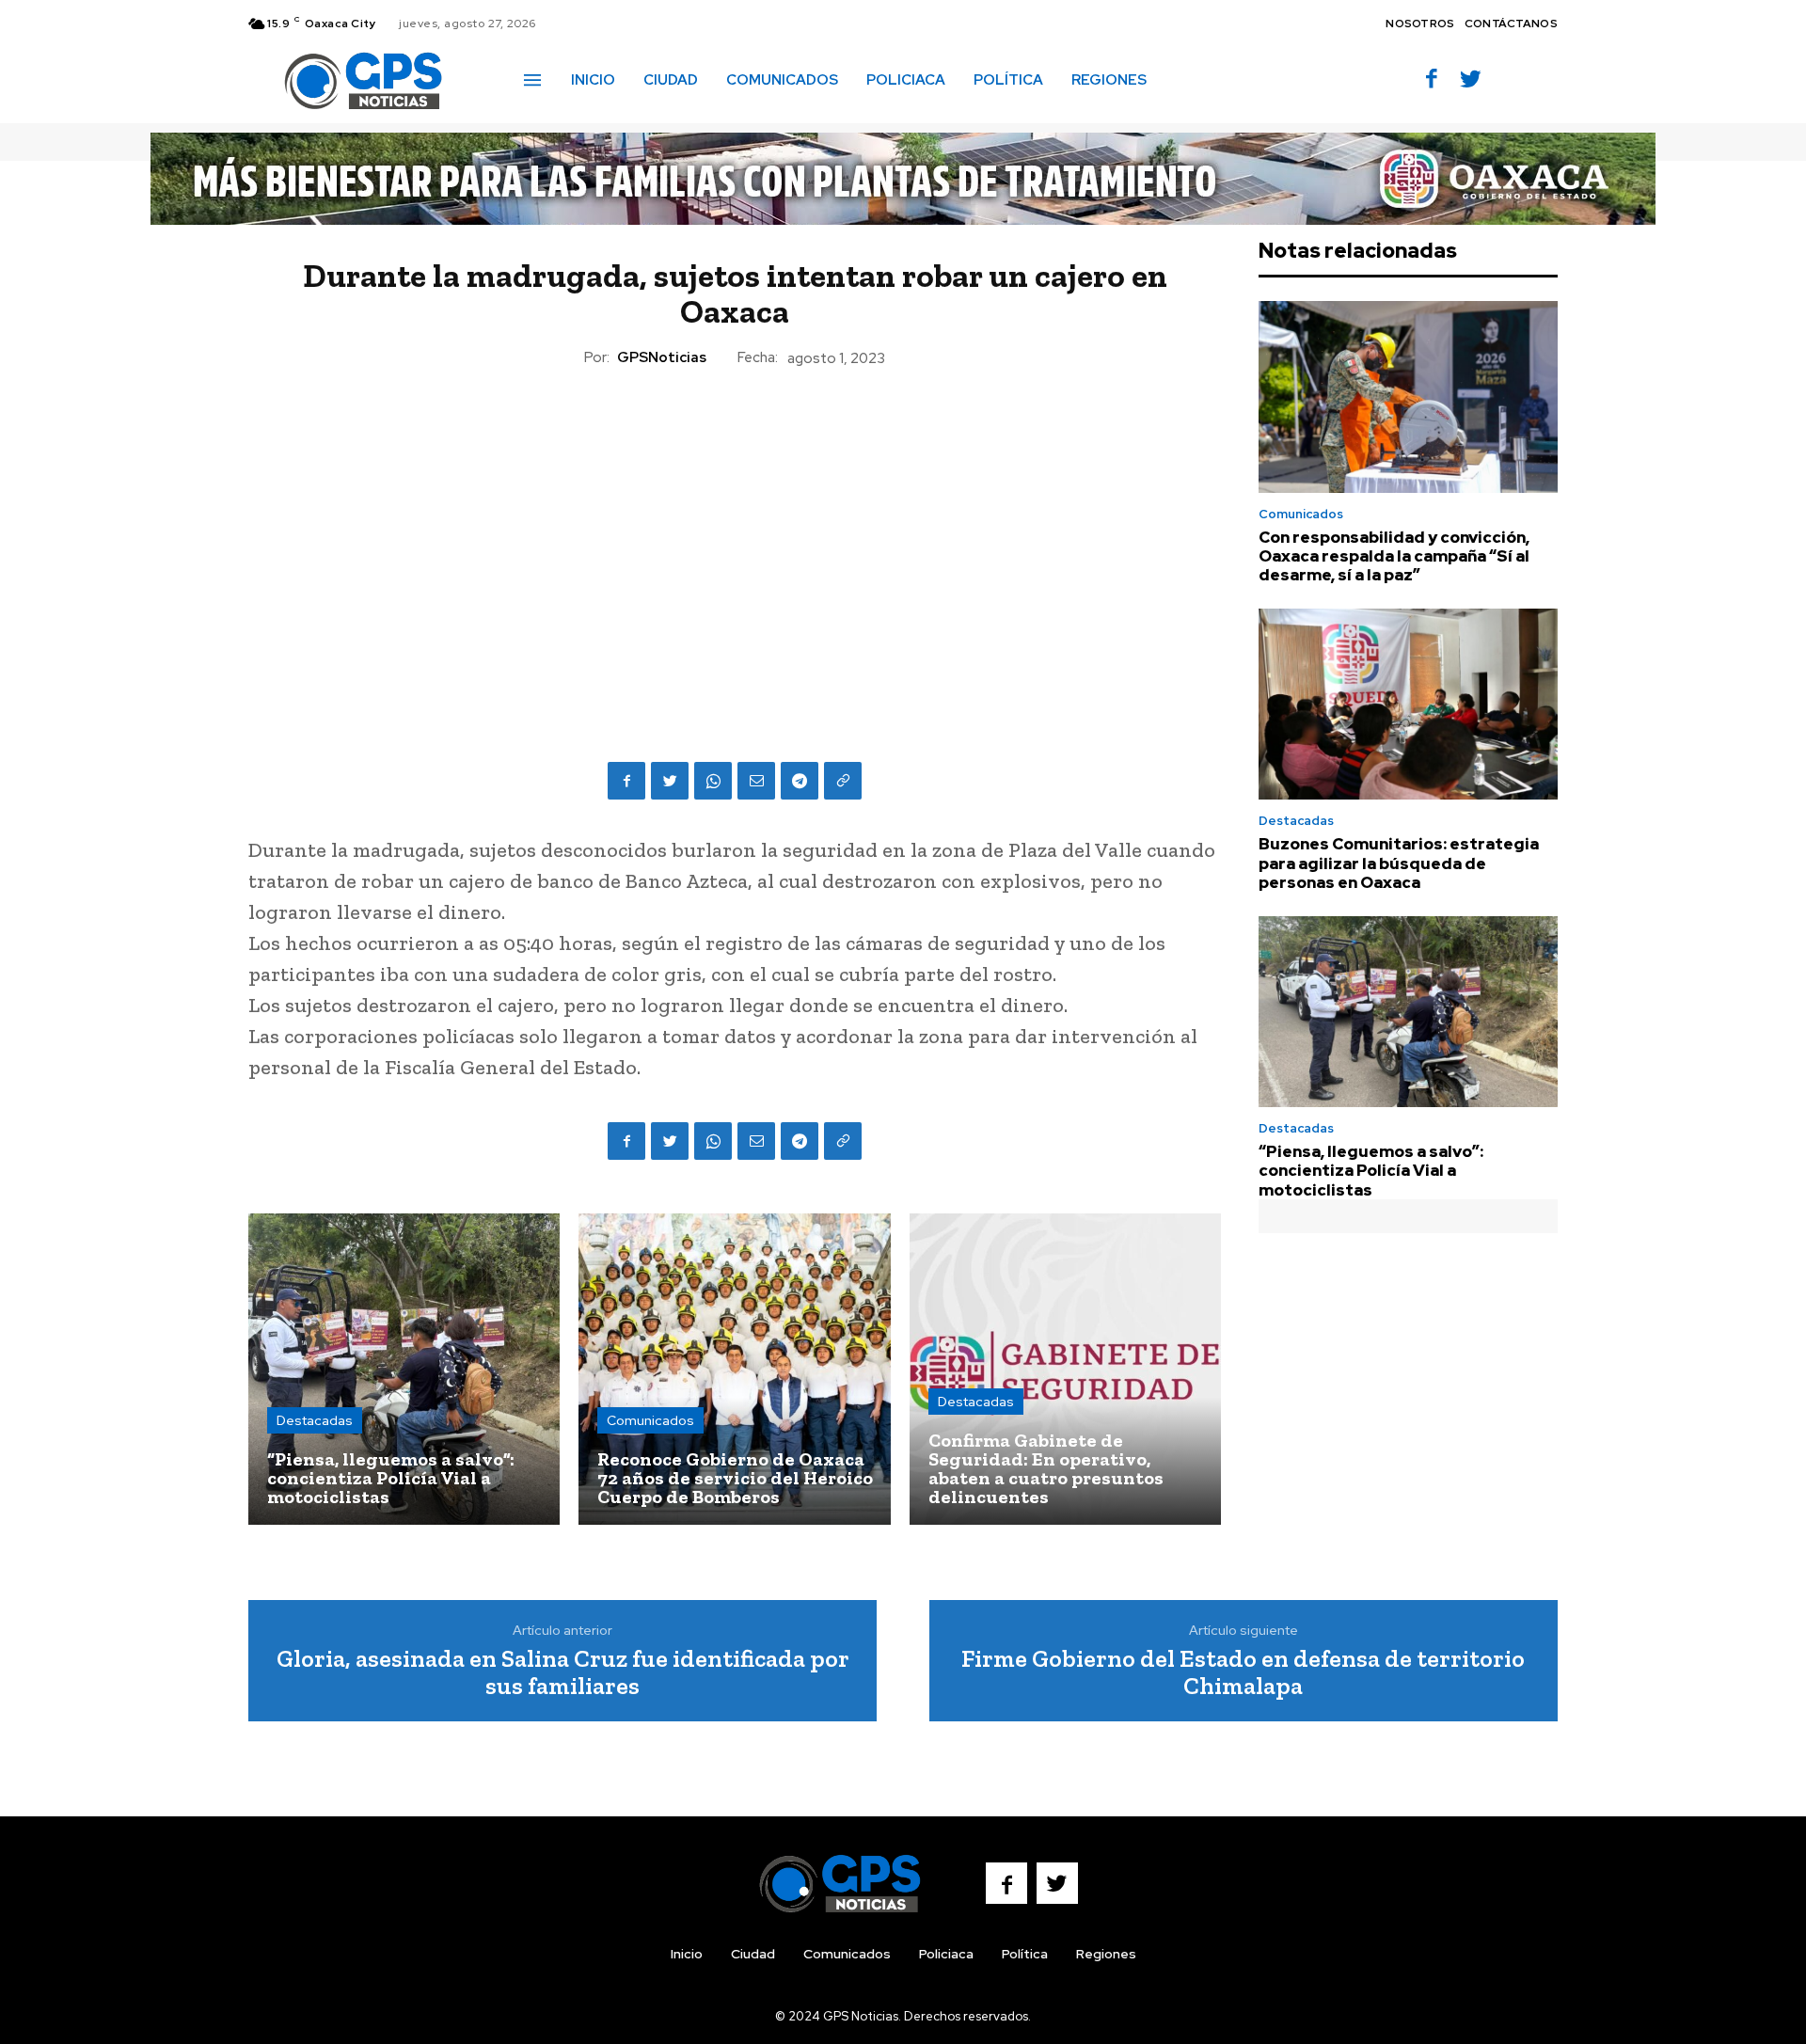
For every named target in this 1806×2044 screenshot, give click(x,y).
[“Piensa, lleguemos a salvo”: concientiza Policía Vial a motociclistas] (404, 1369)
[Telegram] (800, 781)
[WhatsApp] (713, 781)
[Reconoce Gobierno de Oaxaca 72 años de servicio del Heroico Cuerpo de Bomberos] (734, 1369)
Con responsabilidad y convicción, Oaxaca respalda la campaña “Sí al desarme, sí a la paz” (1394, 556)
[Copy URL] (843, 781)
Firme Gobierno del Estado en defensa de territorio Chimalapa (1243, 1672)
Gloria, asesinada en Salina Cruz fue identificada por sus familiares (563, 1672)
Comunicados (650, 1420)
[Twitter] (1471, 80)
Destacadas (315, 1420)
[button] (1188, 79)
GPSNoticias (662, 357)
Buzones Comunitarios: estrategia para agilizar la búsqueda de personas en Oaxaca (1399, 863)
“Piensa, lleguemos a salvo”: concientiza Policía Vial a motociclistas (1371, 1171)
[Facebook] (1432, 80)
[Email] (756, 781)
